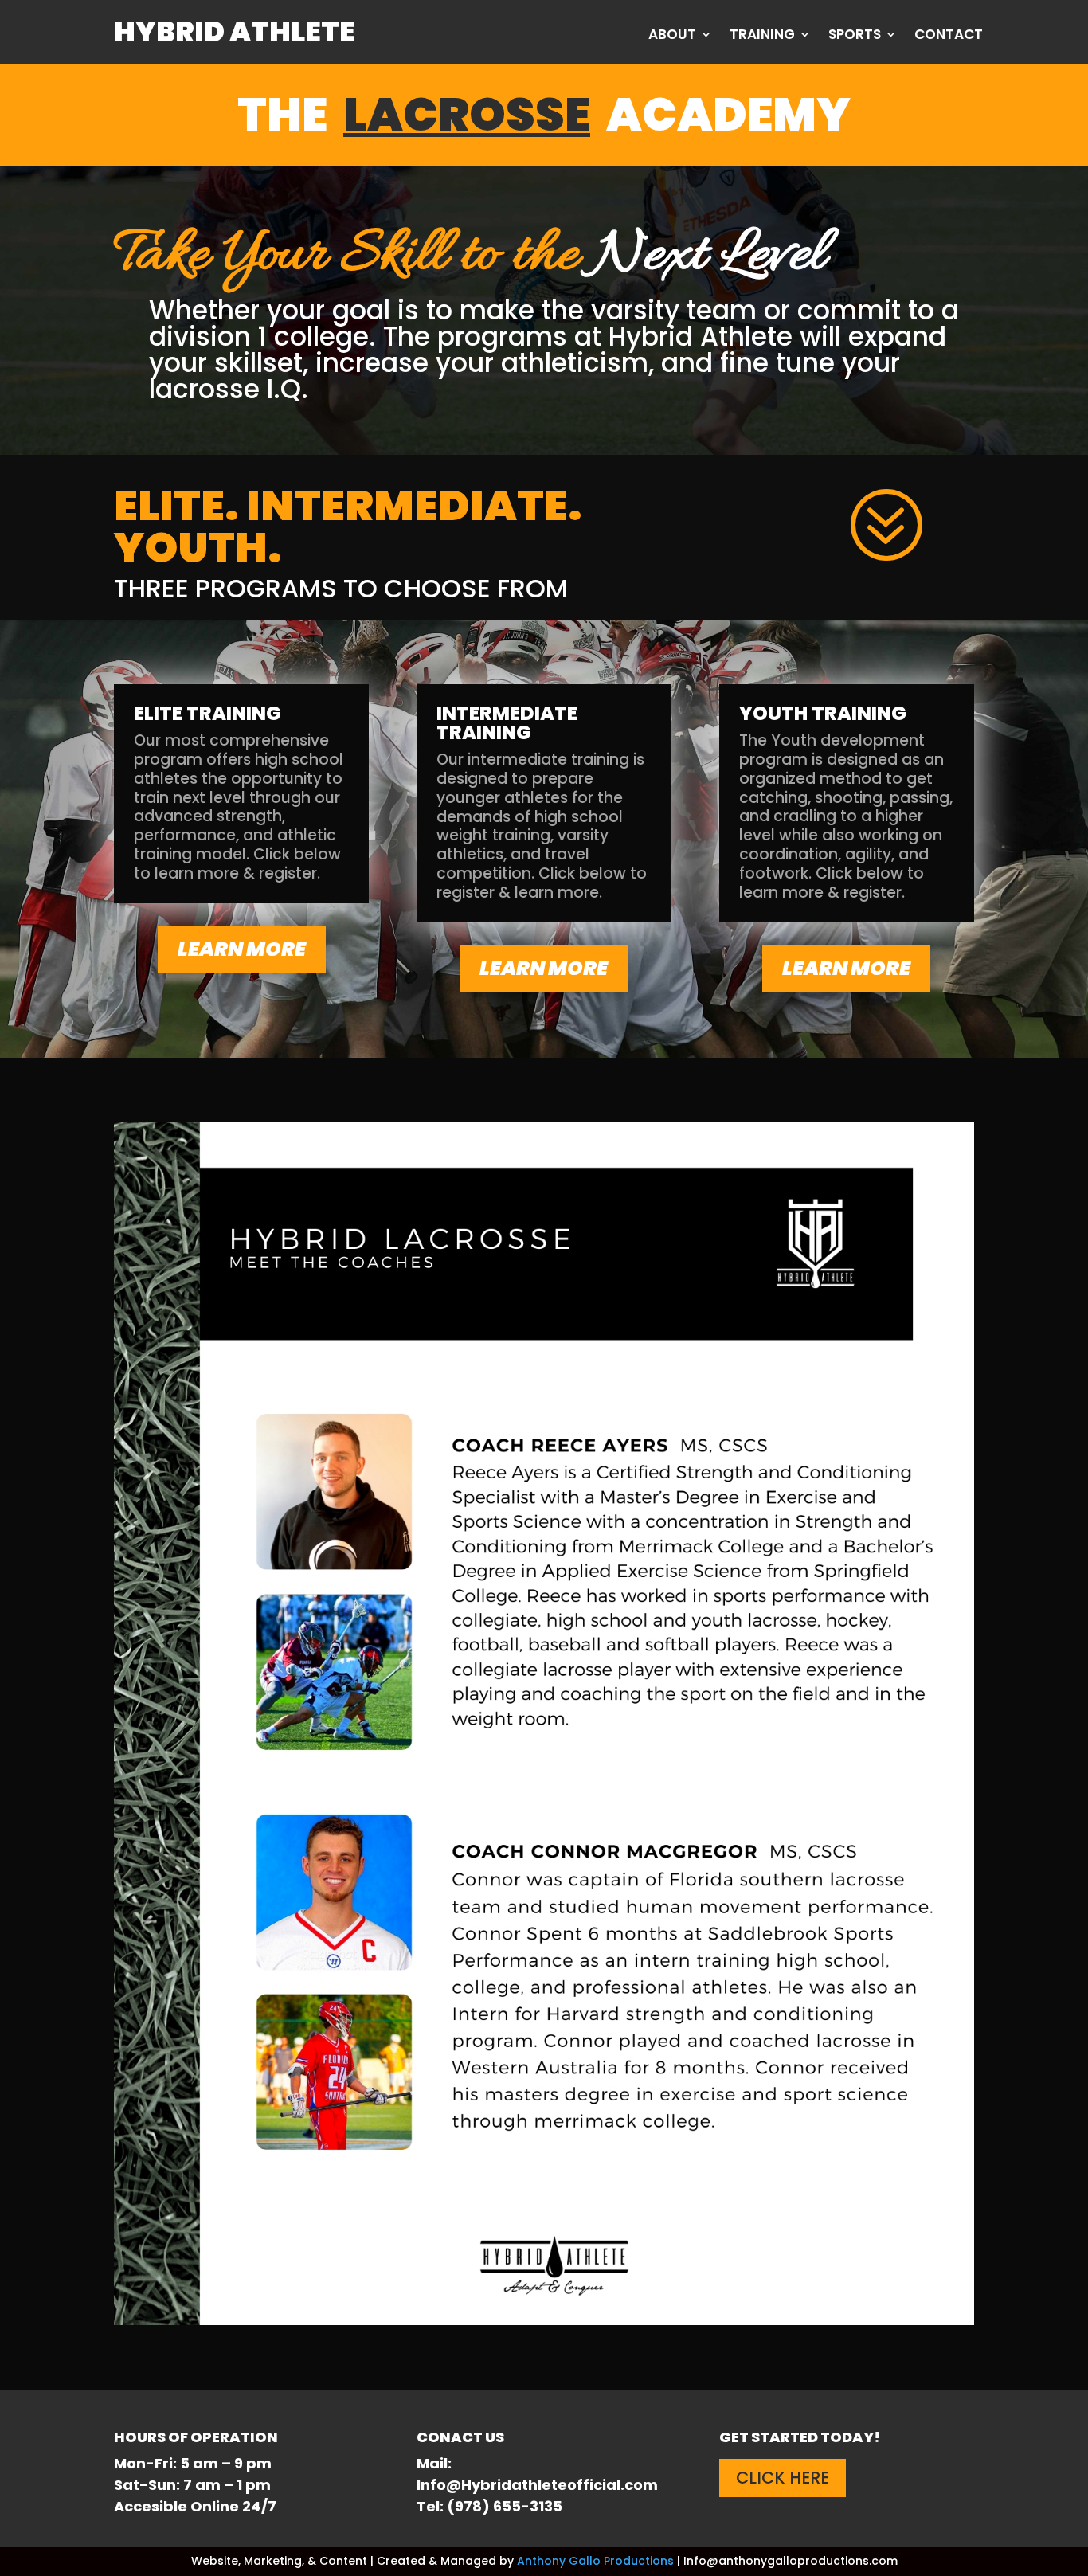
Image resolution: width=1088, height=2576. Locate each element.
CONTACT (949, 36)
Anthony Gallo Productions (595, 2561)
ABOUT (672, 36)
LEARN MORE (242, 949)
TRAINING (762, 36)
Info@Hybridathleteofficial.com (537, 2485)
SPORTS (855, 36)
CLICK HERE (783, 2478)
